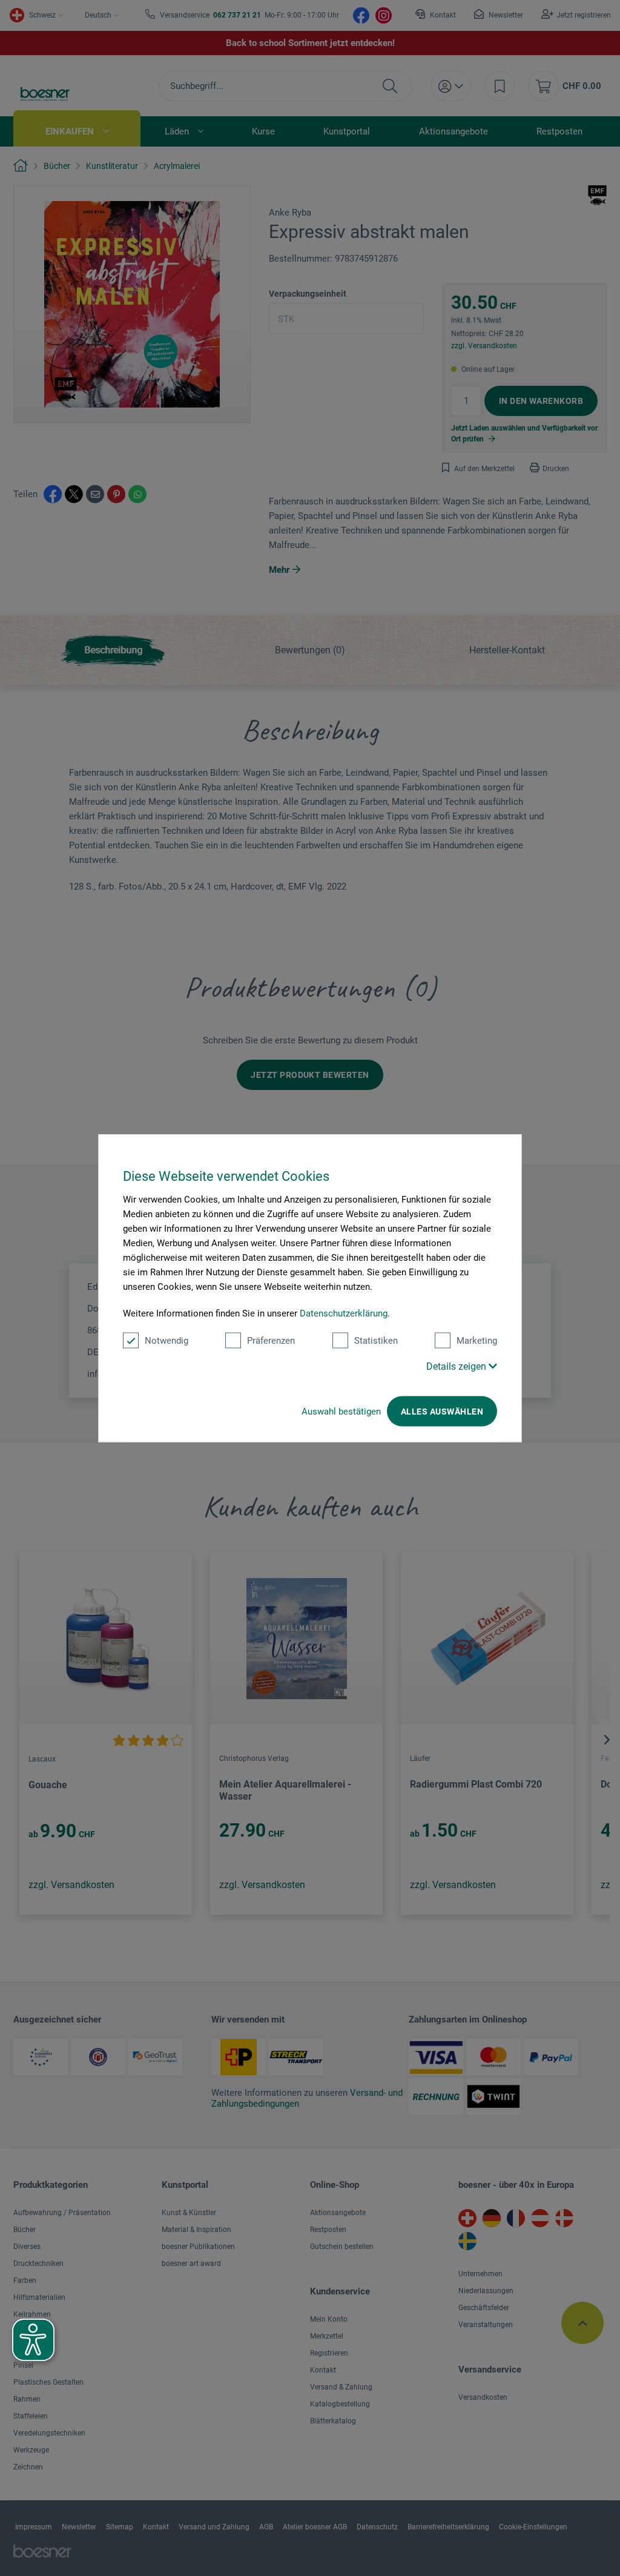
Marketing (477, 1341)
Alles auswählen (442, 1412)
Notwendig (167, 1341)
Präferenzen (271, 1341)
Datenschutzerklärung (344, 1313)
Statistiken (376, 1341)
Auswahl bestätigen (341, 1412)
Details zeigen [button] (457, 1366)
